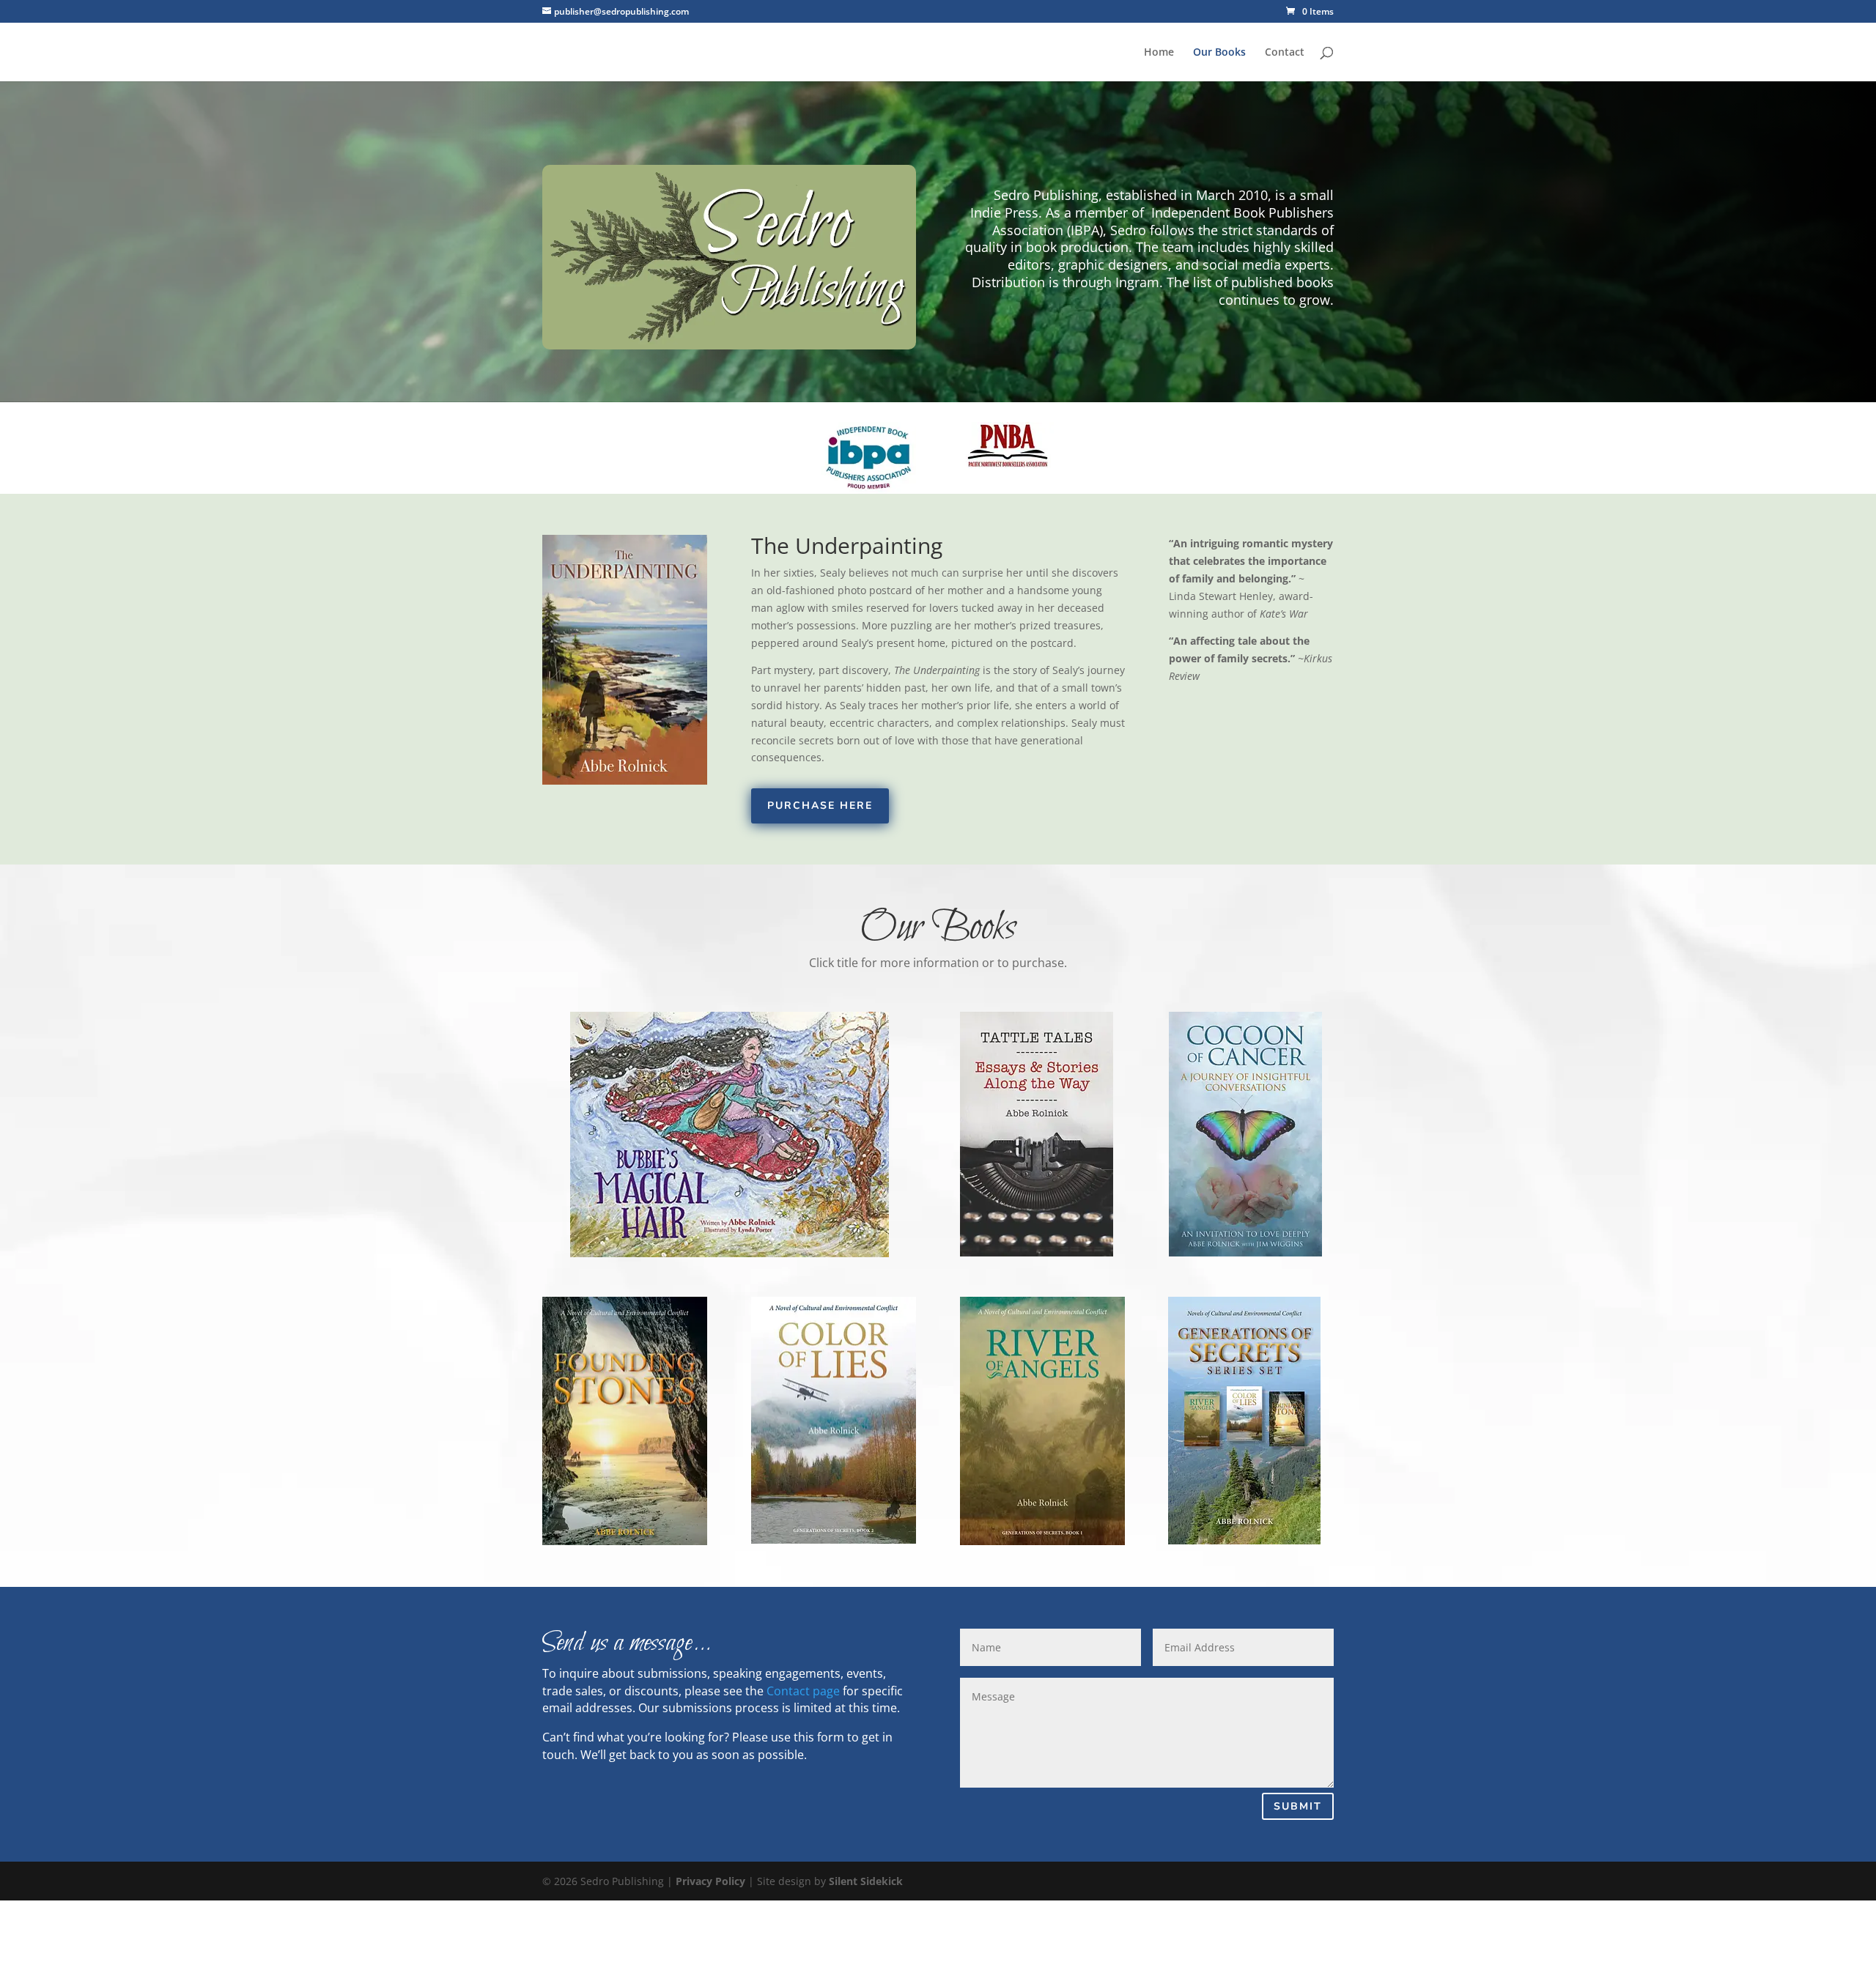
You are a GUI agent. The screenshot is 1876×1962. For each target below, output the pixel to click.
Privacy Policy (710, 1881)
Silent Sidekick (866, 1881)
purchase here (820, 806)
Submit (1298, 1806)
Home (1159, 53)
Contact (1285, 53)
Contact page (803, 1691)
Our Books (1219, 53)
